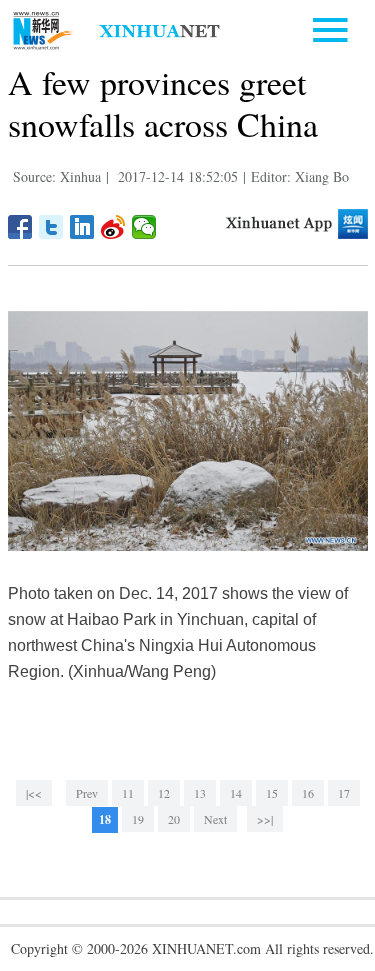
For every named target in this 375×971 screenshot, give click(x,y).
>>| (265, 819)
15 (272, 793)
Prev (87, 793)
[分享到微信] (144, 227)
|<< (34, 793)
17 (344, 793)
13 (200, 793)
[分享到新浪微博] (113, 227)
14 (236, 793)
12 (164, 793)
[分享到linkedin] (82, 227)
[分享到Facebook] (20, 227)
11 (128, 793)
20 (174, 819)
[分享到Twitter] (51, 227)
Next (215, 819)
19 (138, 819)
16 (308, 793)
